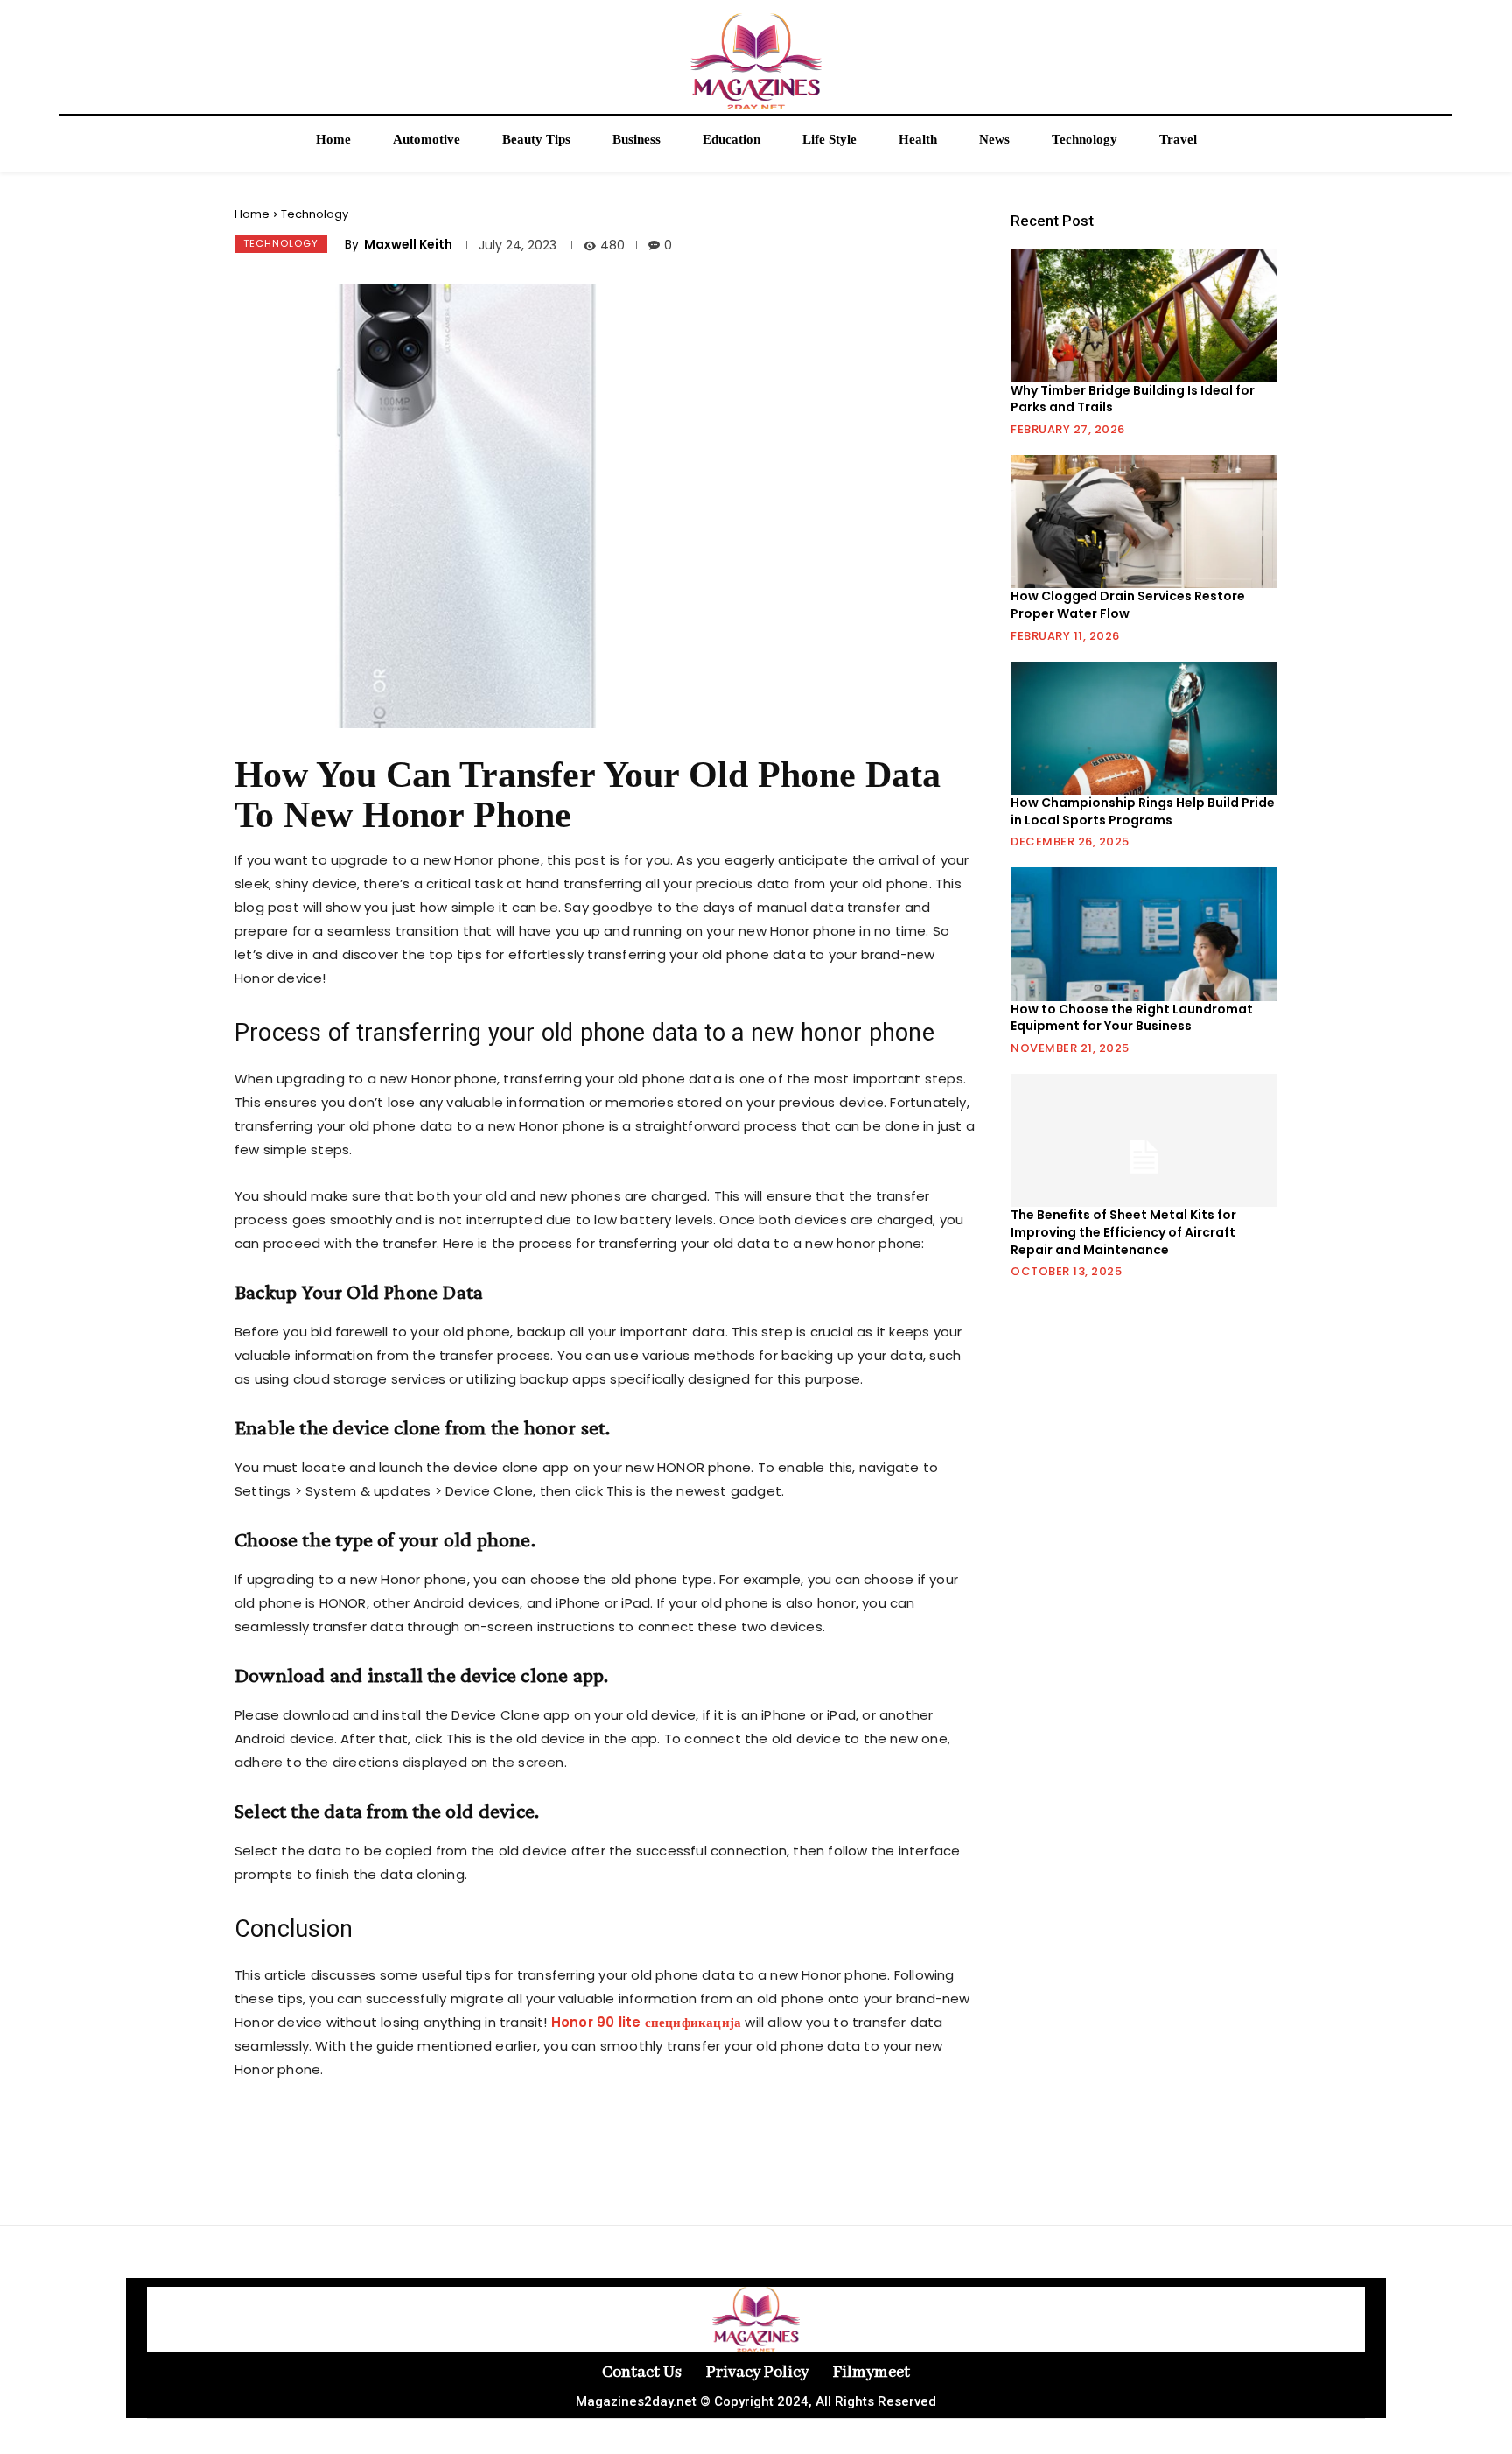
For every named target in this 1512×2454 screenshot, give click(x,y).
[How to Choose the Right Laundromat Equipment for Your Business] (1144, 934)
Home (252, 214)
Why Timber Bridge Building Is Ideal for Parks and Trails (1133, 399)
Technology (315, 214)
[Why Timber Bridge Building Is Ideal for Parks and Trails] (1144, 315)
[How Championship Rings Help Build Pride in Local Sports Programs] (1144, 728)
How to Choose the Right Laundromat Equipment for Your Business (1132, 1018)
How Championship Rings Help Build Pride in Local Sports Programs (1143, 811)
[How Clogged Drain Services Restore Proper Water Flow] (1144, 522)
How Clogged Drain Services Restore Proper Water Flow (1128, 605)
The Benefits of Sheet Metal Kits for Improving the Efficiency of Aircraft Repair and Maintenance (1123, 1232)
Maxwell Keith (408, 244)
